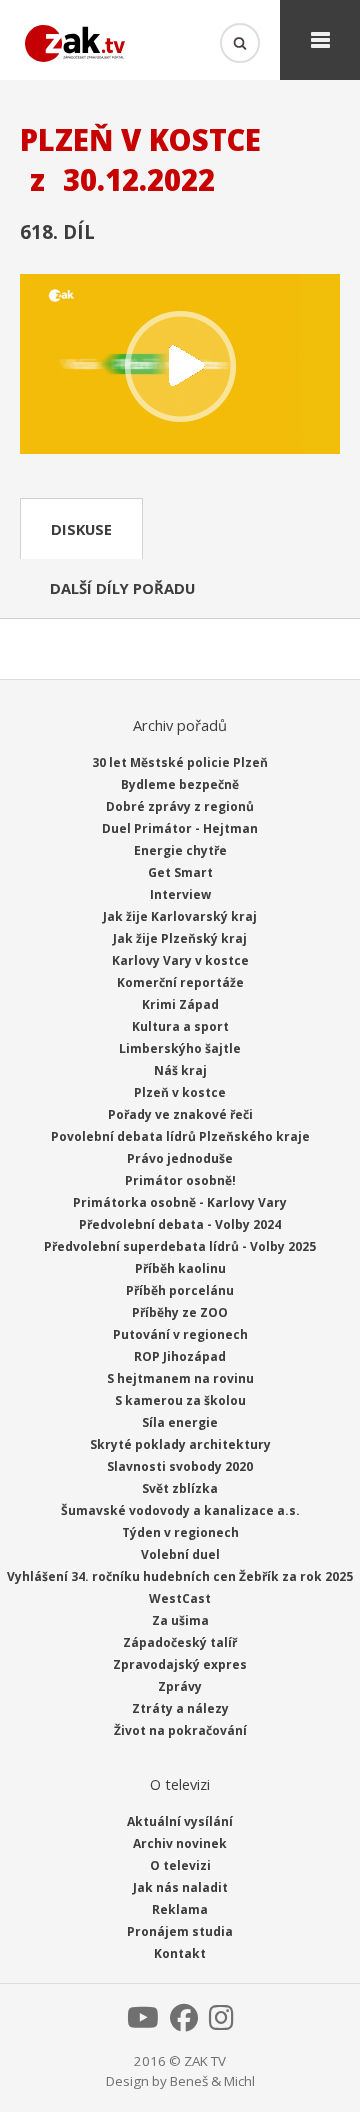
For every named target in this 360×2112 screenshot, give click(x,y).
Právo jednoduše (180, 1158)
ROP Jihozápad (180, 1356)
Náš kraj (180, 1070)
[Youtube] (143, 2023)
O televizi (180, 1865)
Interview (180, 894)
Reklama (180, 1909)
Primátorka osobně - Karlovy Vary (180, 1202)
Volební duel (180, 1554)
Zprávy (180, 1686)
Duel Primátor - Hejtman (180, 828)
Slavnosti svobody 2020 (180, 1466)
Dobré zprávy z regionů (180, 806)
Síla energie (180, 1422)
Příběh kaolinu (180, 1268)
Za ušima (180, 1620)
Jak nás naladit (180, 1887)
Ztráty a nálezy (180, 1708)
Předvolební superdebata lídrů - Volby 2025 (180, 1246)
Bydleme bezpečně (180, 784)
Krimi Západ (180, 1004)
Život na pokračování (180, 1730)
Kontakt (180, 1953)
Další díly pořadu (122, 588)
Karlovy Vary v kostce (180, 960)
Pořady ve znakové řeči (180, 1114)
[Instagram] (221, 2023)
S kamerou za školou (180, 1400)
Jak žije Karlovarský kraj (180, 916)
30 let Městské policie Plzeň (180, 762)
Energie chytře (180, 850)
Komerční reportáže (180, 982)
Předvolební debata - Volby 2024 (180, 1224)
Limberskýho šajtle (180, 1048)
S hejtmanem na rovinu (180, 1378)
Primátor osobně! (180, 1180)
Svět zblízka (180, 1488)
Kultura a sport (180, 1026)
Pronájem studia (180, 1931)
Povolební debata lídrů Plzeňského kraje (180, 1136)
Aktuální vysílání (180, 1821)
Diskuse (81, 529)
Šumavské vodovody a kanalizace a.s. (180, 1510)
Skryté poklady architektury (180, 1444)
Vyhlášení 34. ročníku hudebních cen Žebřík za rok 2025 (180, 1576)
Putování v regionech (180, 1334)
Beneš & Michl (212, 2081)
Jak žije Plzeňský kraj (180, 938)
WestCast (180, 1598)
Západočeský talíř (180, 1642)
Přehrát (180, 366)
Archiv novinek (180, 1843)
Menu (320, 40)
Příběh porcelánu (180, 1290)
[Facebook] (184, 2023)
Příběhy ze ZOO (180, 1312)
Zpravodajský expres (180, 1664)
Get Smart (180, 872)
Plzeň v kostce (180, 1092)
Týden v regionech (180, 1532)
